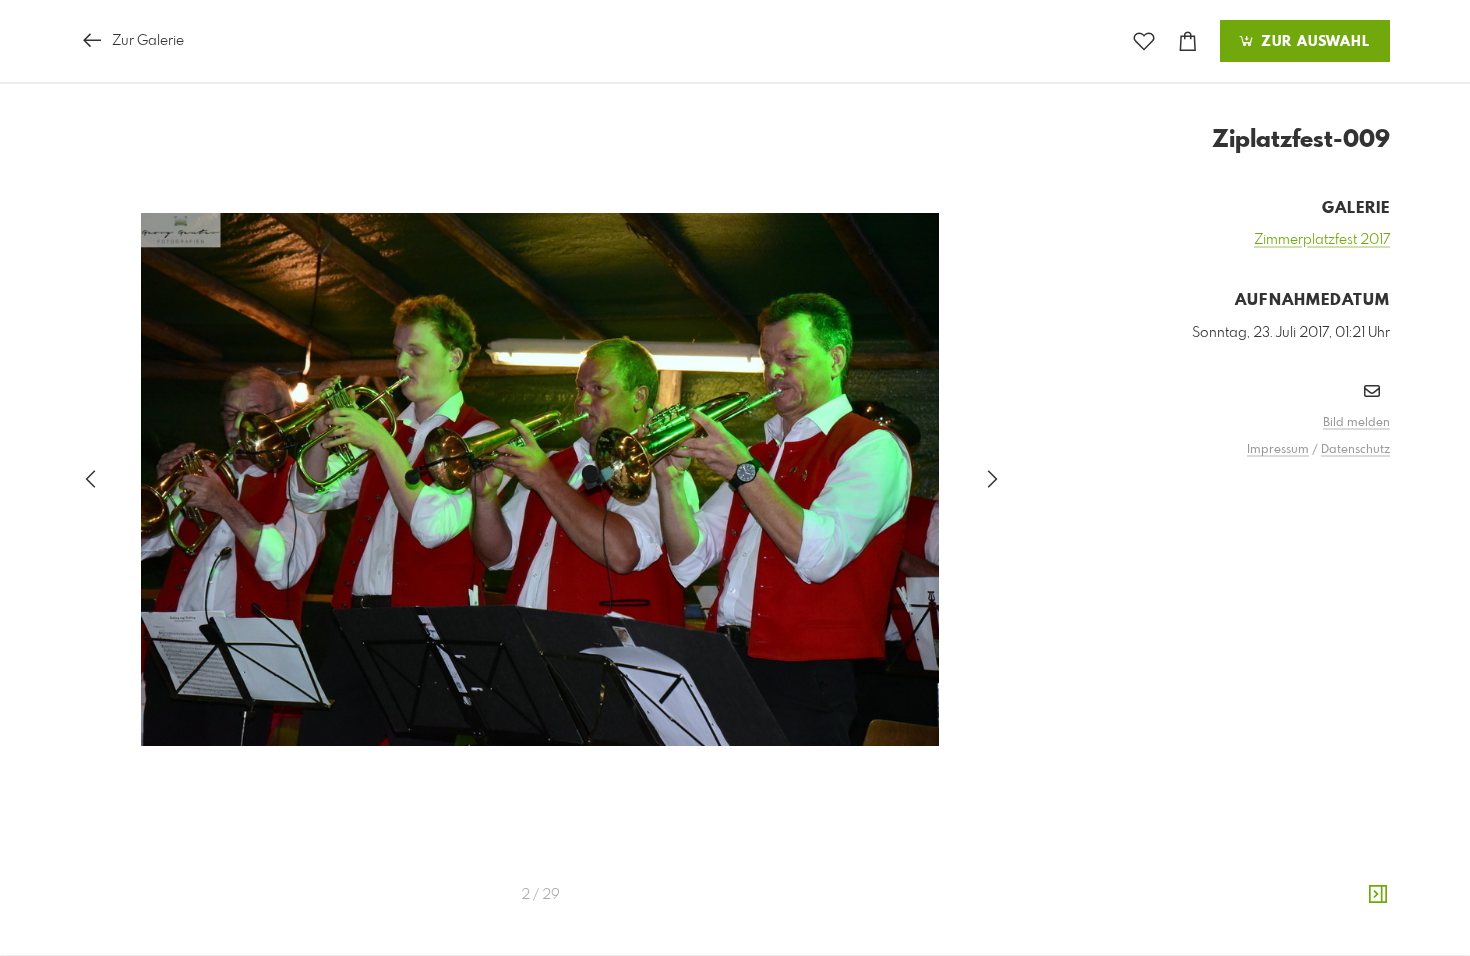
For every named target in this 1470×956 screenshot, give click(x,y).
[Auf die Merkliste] (1144, 41)
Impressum (1278, 450)
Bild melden (1356, 423)
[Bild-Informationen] (1378, 895)
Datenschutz (1355, 450)
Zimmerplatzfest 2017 (1322, 240)
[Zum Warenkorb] (1188, 41)
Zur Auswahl (1313, 42)
